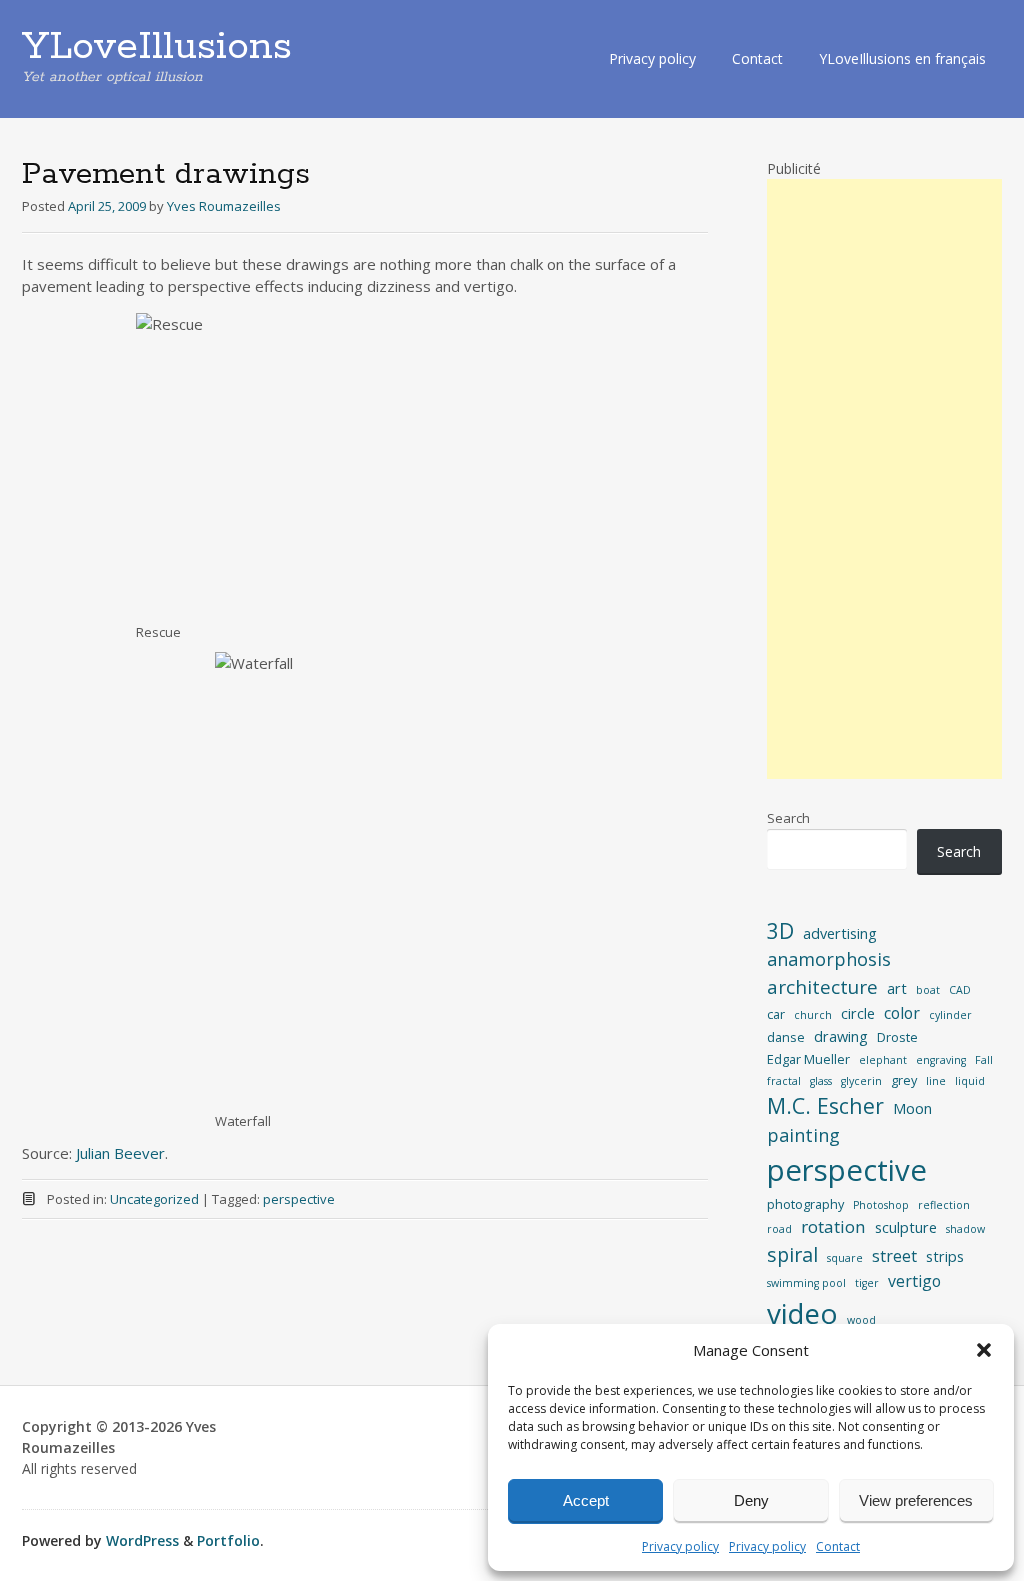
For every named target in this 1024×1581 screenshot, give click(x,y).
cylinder (950, 1015)
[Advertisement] (884, 479)
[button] (984, 1350)
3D (780, 930)
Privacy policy (680, 1546)
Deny (751, 1500)
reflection (944, 1205)
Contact (838, 1546)
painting (803, 1135)
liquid (970, 1081)
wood (861, 1320)
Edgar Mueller (808, 1059)
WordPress (142, 1540)
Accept (586, 1500)
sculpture (906, 1227)
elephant (883, 1060)
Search (788, 818)
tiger (867, 1283)
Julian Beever (120, 1153)
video (802, 1313)
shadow (965, 1229)
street (894, 1256)
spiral (792, 1254)
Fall (984, 1060)
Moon (912, 1108)
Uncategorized (154, 1199)
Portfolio (228, 1540)
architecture (822, 987)
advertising (840, 933)
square (845, 1258)
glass (821, 1081)
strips (945, 1256)
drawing (841, 1036)
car (776, 1014)
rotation (833, 1226)
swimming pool (806, 1283)
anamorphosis (829, 959)
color (902, 1013)
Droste (897, 1037)
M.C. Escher (825, 1105)
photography (805, 1204)
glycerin (861, 1081)
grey (904, 1080)
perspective (299, 1199)
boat (928, 990)
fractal (784, 1081)
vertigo (914, 1281)
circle (858, 1013)
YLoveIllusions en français (902, 58)
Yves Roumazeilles (224, 206)
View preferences (916, 1500)
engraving (941, 1060)
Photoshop (881, 1205)
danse (786, 1037)
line (936, 1081)
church (813, 1015)
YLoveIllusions (157, 47)
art (897, 988)
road (779, 1229)
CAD (960, 990)
